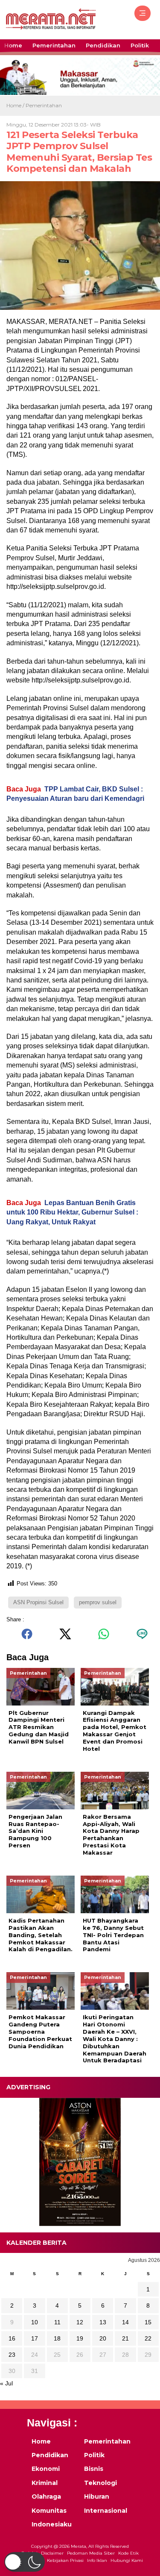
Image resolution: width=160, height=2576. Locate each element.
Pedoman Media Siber (91, 2553)
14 (125, 2322)
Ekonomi (46, 2469)
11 (57, 2322)
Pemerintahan (54, 45)
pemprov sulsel (98, 1602)
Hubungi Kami (127, 2560)
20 (103, 2338)
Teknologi (100, 2483)
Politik (140, 45)
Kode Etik (128, 2553)
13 (103, 2322)
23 (12, 2355)
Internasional (105, 2511)
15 (148, 2322)
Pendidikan (103, 45)
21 (125, 2338)
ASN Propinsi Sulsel (38, 1602)
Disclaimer (52, 2553)
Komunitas (49, 2511)
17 (35, 2338)
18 (57, 2338)
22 (148, 2338)
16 (12, 2338)
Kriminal (45, 2483)
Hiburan (97, 2497)
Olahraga (46, 2497)
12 (80, 2322)
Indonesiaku (52, 2524)
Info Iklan (97, 2560)
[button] (25, 2562)
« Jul (6, 2383)
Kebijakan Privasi (65, 2560)
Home (13, 45)
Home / (16, 105)
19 (80, 2338)
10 (35, 2322)
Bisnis (94, 2469)
